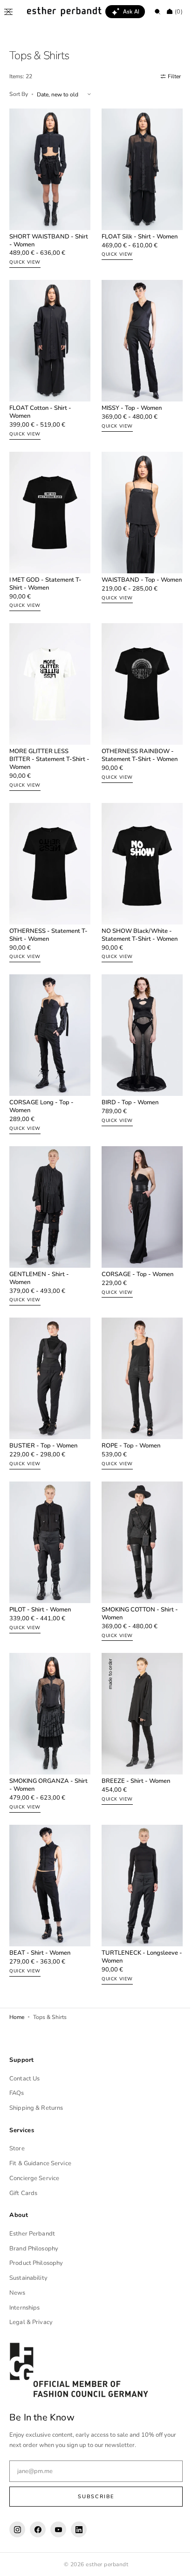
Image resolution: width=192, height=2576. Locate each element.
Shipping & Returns (36, 2108)
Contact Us (24, 2079)
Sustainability (28, 2278)
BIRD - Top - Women (127, 1071)
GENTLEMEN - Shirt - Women (39, 1242)
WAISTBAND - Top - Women (127, 568)
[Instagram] (17, 2529)
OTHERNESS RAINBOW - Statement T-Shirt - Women (136, 734)
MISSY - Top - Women (128, 398)
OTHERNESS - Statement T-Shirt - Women (45, 909)
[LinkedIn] (79, 2529)
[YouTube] (58, 2529)
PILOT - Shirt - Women (40, 1563)
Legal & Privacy (31, 2322)
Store (17, 2148)
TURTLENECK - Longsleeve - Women (137, 1899)
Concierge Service (34, 2178)
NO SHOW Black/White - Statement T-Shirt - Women (136, 909)
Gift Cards (23, 2193)
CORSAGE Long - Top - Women (41, 1075)
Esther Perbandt (32, 2234)
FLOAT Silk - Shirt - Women (136, 231)
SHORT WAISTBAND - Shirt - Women (41, 235)
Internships (24, 2308)
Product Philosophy (36, 2263)
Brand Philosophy (34, 2249)
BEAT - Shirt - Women (40, 1895)
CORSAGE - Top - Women (134, 1238)
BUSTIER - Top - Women (43, 1404)
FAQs (17, 2093)
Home (17, 1959)
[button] (8, 12)
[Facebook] (38, 2529)
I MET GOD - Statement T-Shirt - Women (45, 568)
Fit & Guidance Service (40, 2163)
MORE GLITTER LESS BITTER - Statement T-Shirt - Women (47, 738)
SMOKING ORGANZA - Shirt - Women (41, 1733)
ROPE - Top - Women (128, 1404)
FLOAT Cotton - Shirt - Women (40, 402)
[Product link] (48, 187)
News (17, 2293)
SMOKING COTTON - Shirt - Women (137, 1567)
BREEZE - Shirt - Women (133, 1729)
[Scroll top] (171, 2562)
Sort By (19, 94)
